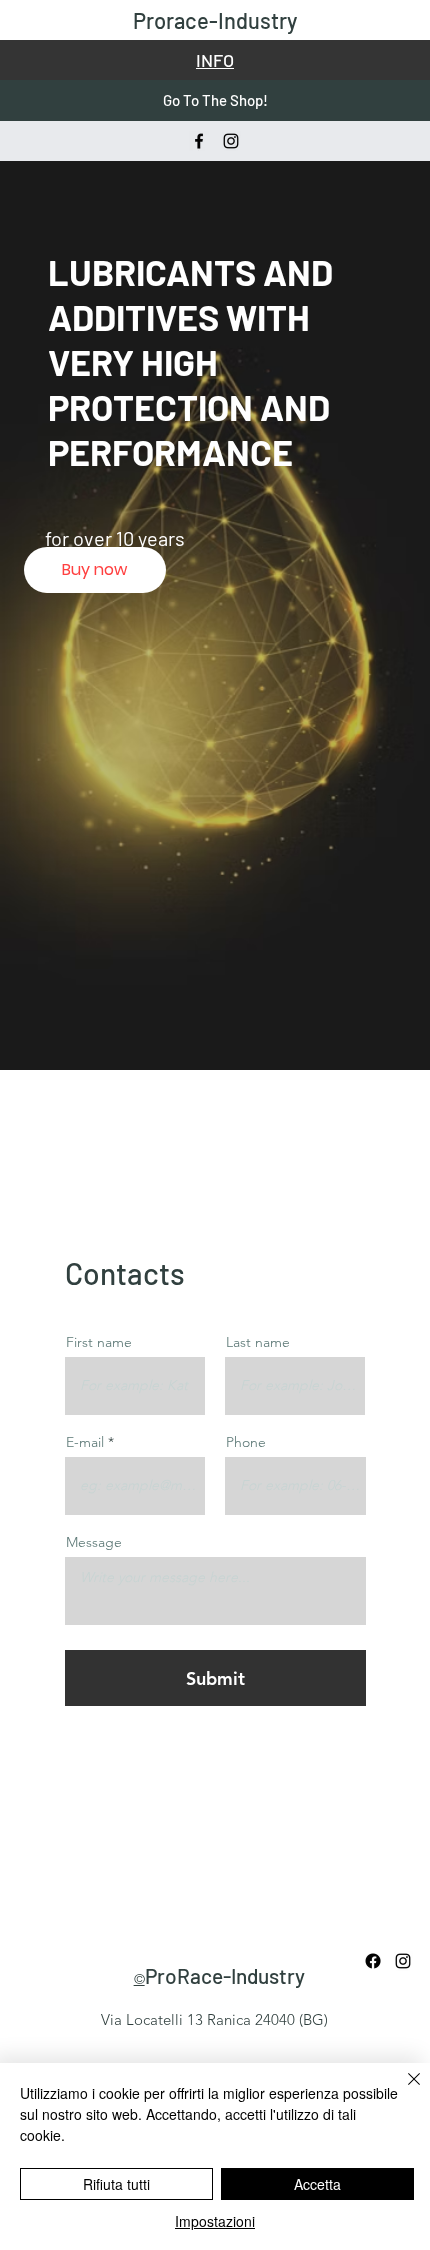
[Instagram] (231, 141)
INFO (215, 60)
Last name (258, 1342)
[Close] (402, 2091)
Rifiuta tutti (116, 2184)
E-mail (85, 1442)
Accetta (317, 2184)
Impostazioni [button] (215, 2221)
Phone (246, 1442)
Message (94, 1542)
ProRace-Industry (225, 1975)
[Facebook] (199, 141)
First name (99, 1342)
